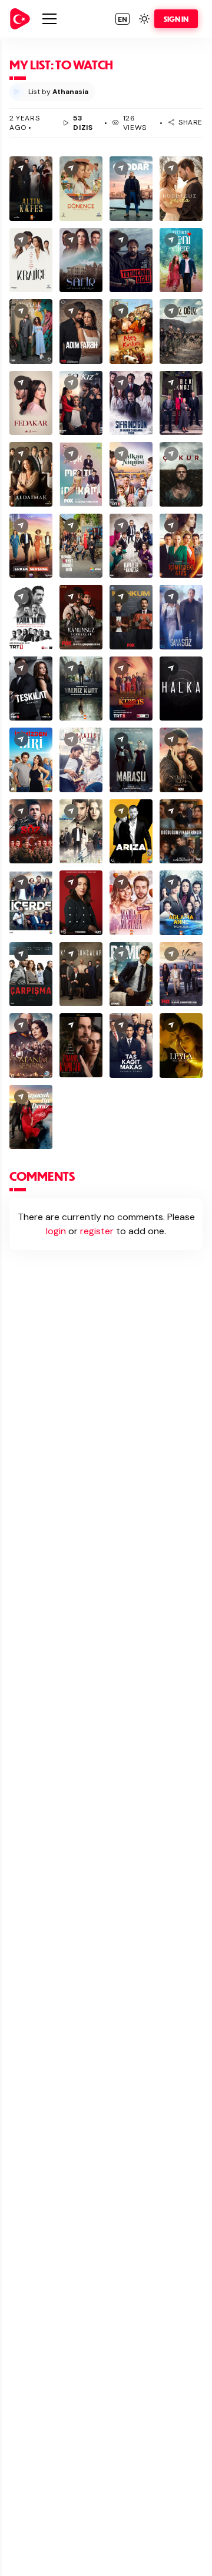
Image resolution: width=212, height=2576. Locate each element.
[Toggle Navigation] (49, 19)
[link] (20, 19)
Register (97, 1231)
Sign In (176, 19)
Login (56, 1231)
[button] (122, 19)
